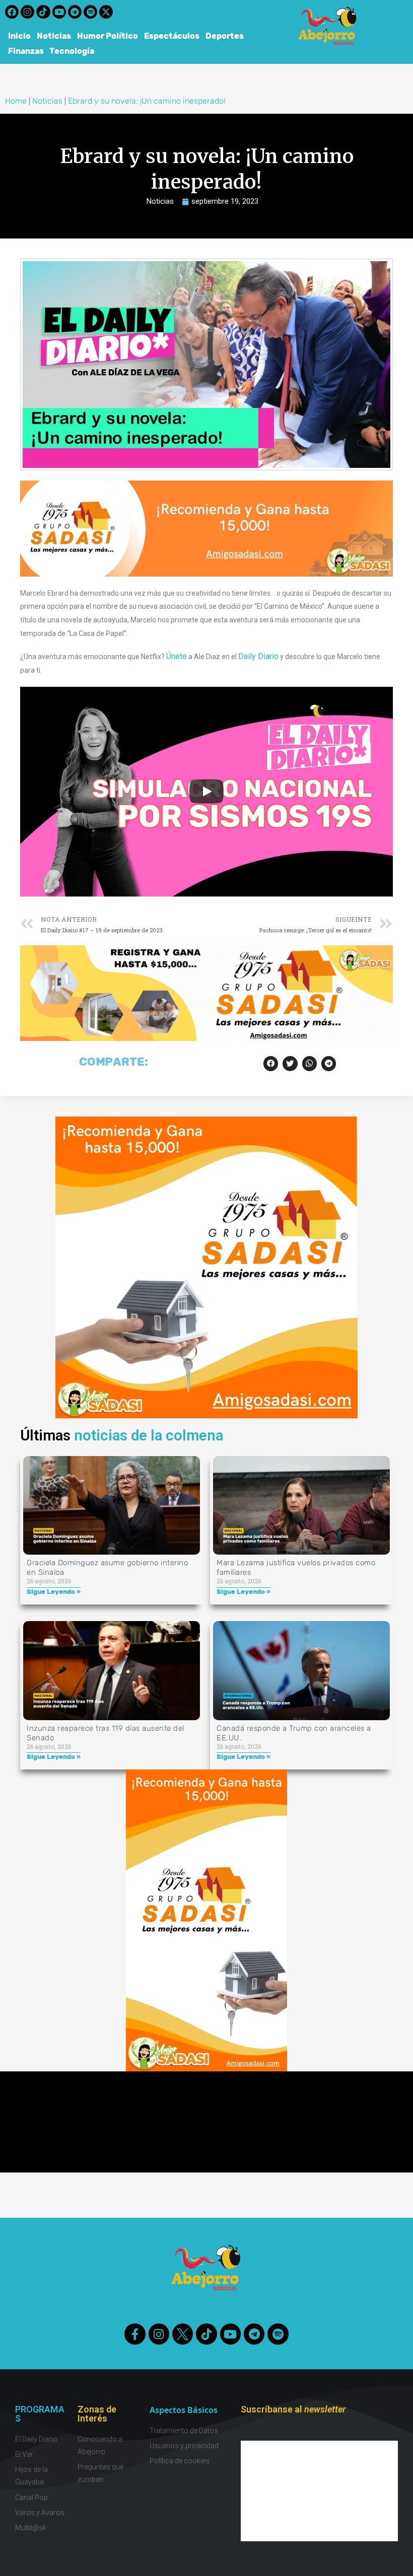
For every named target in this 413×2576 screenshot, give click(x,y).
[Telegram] (75, 12)
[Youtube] (59, 12)
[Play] (206, 791)
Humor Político (108, 36)
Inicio (19, 36)
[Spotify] (90, 12)
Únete (177, 656)
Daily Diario (258, 656)
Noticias (54, 36)
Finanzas (26, 51)
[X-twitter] (106, 12)
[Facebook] (12, 12)
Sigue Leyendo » (54, 1592)
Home (16, 101)
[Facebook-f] (135, 2334)
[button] (271, 1063)
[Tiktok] (43, 12)
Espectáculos (172, 36)
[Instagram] (27, 12)
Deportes (225, 36)
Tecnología (72, 51)
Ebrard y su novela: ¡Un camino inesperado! (147, 101)
